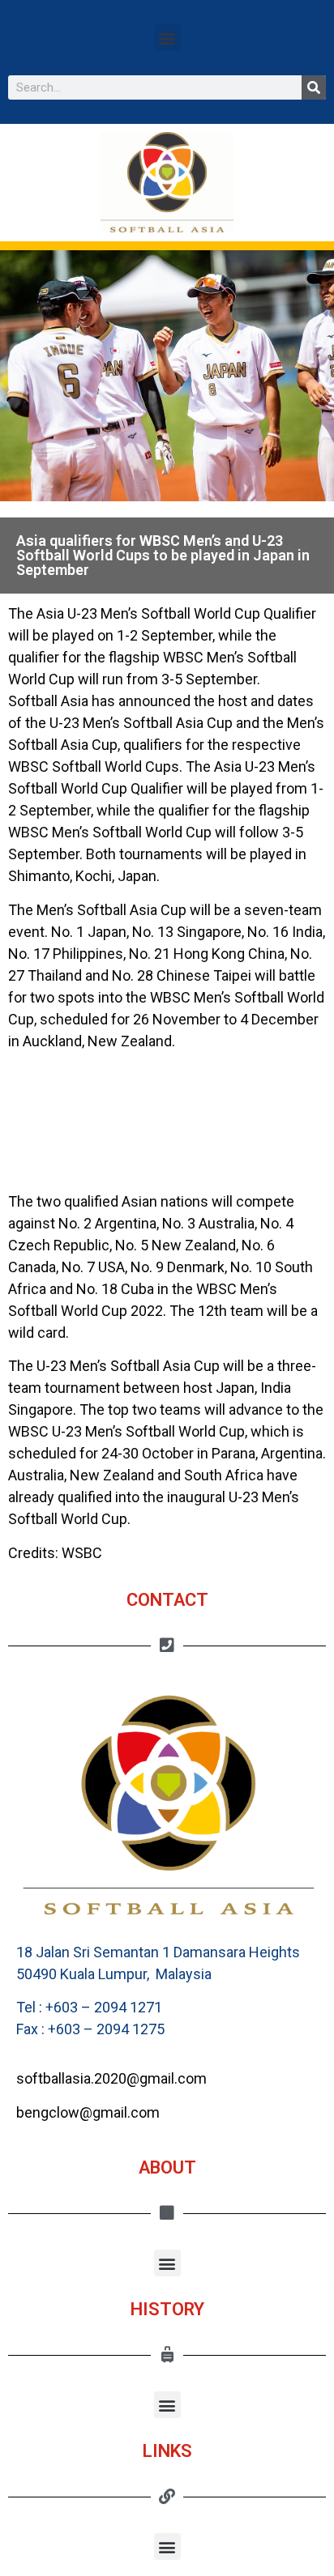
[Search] (314, 87)
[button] (167, 38)
